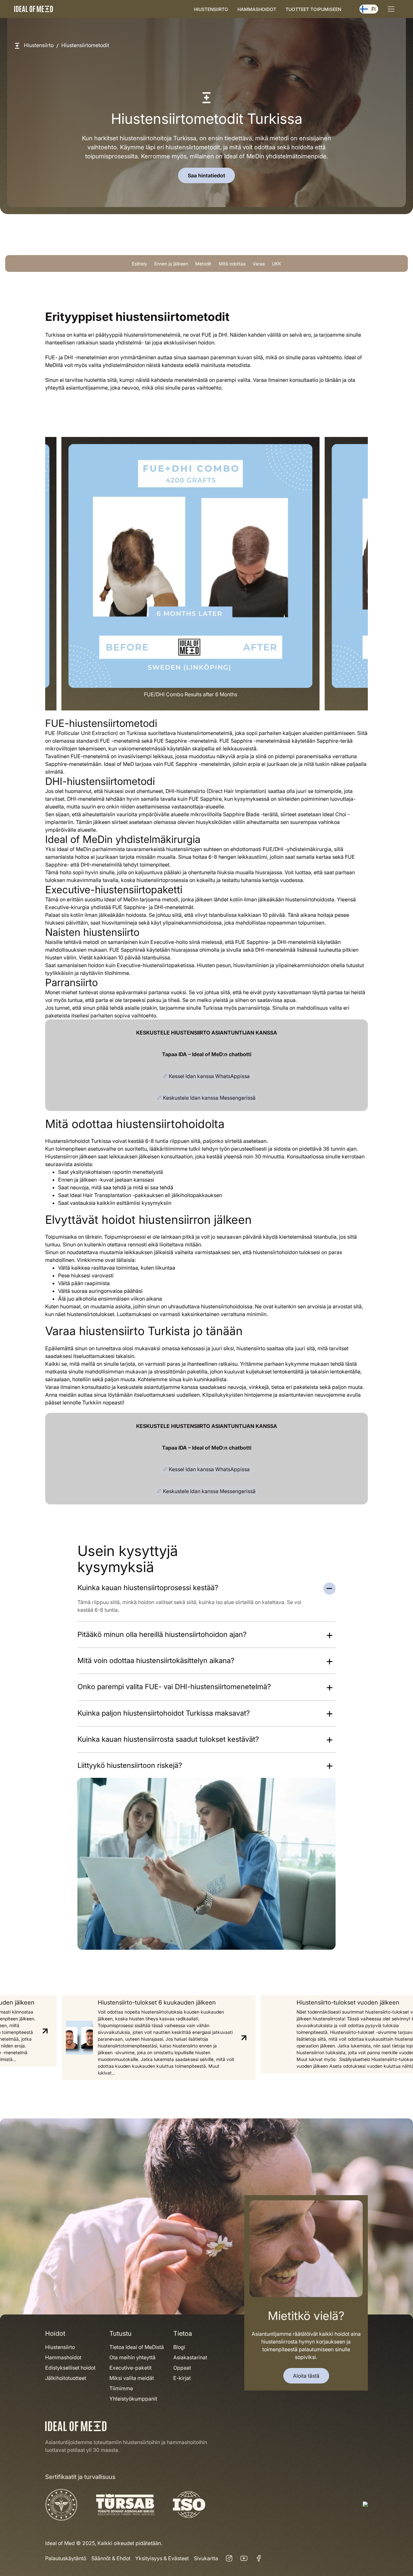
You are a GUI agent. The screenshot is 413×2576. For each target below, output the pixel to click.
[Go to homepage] (34, 9)
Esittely (140, 264)
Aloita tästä (306, 2376)
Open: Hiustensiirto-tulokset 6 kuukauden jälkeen (152, 2038)
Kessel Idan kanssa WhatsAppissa (209, 1076)
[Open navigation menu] (391, 9)
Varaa (259, 264)
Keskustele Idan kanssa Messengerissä (209, 1098)
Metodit (203, 264)
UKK (277, 264)
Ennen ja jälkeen (171, 264)
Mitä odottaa (232, 264)
